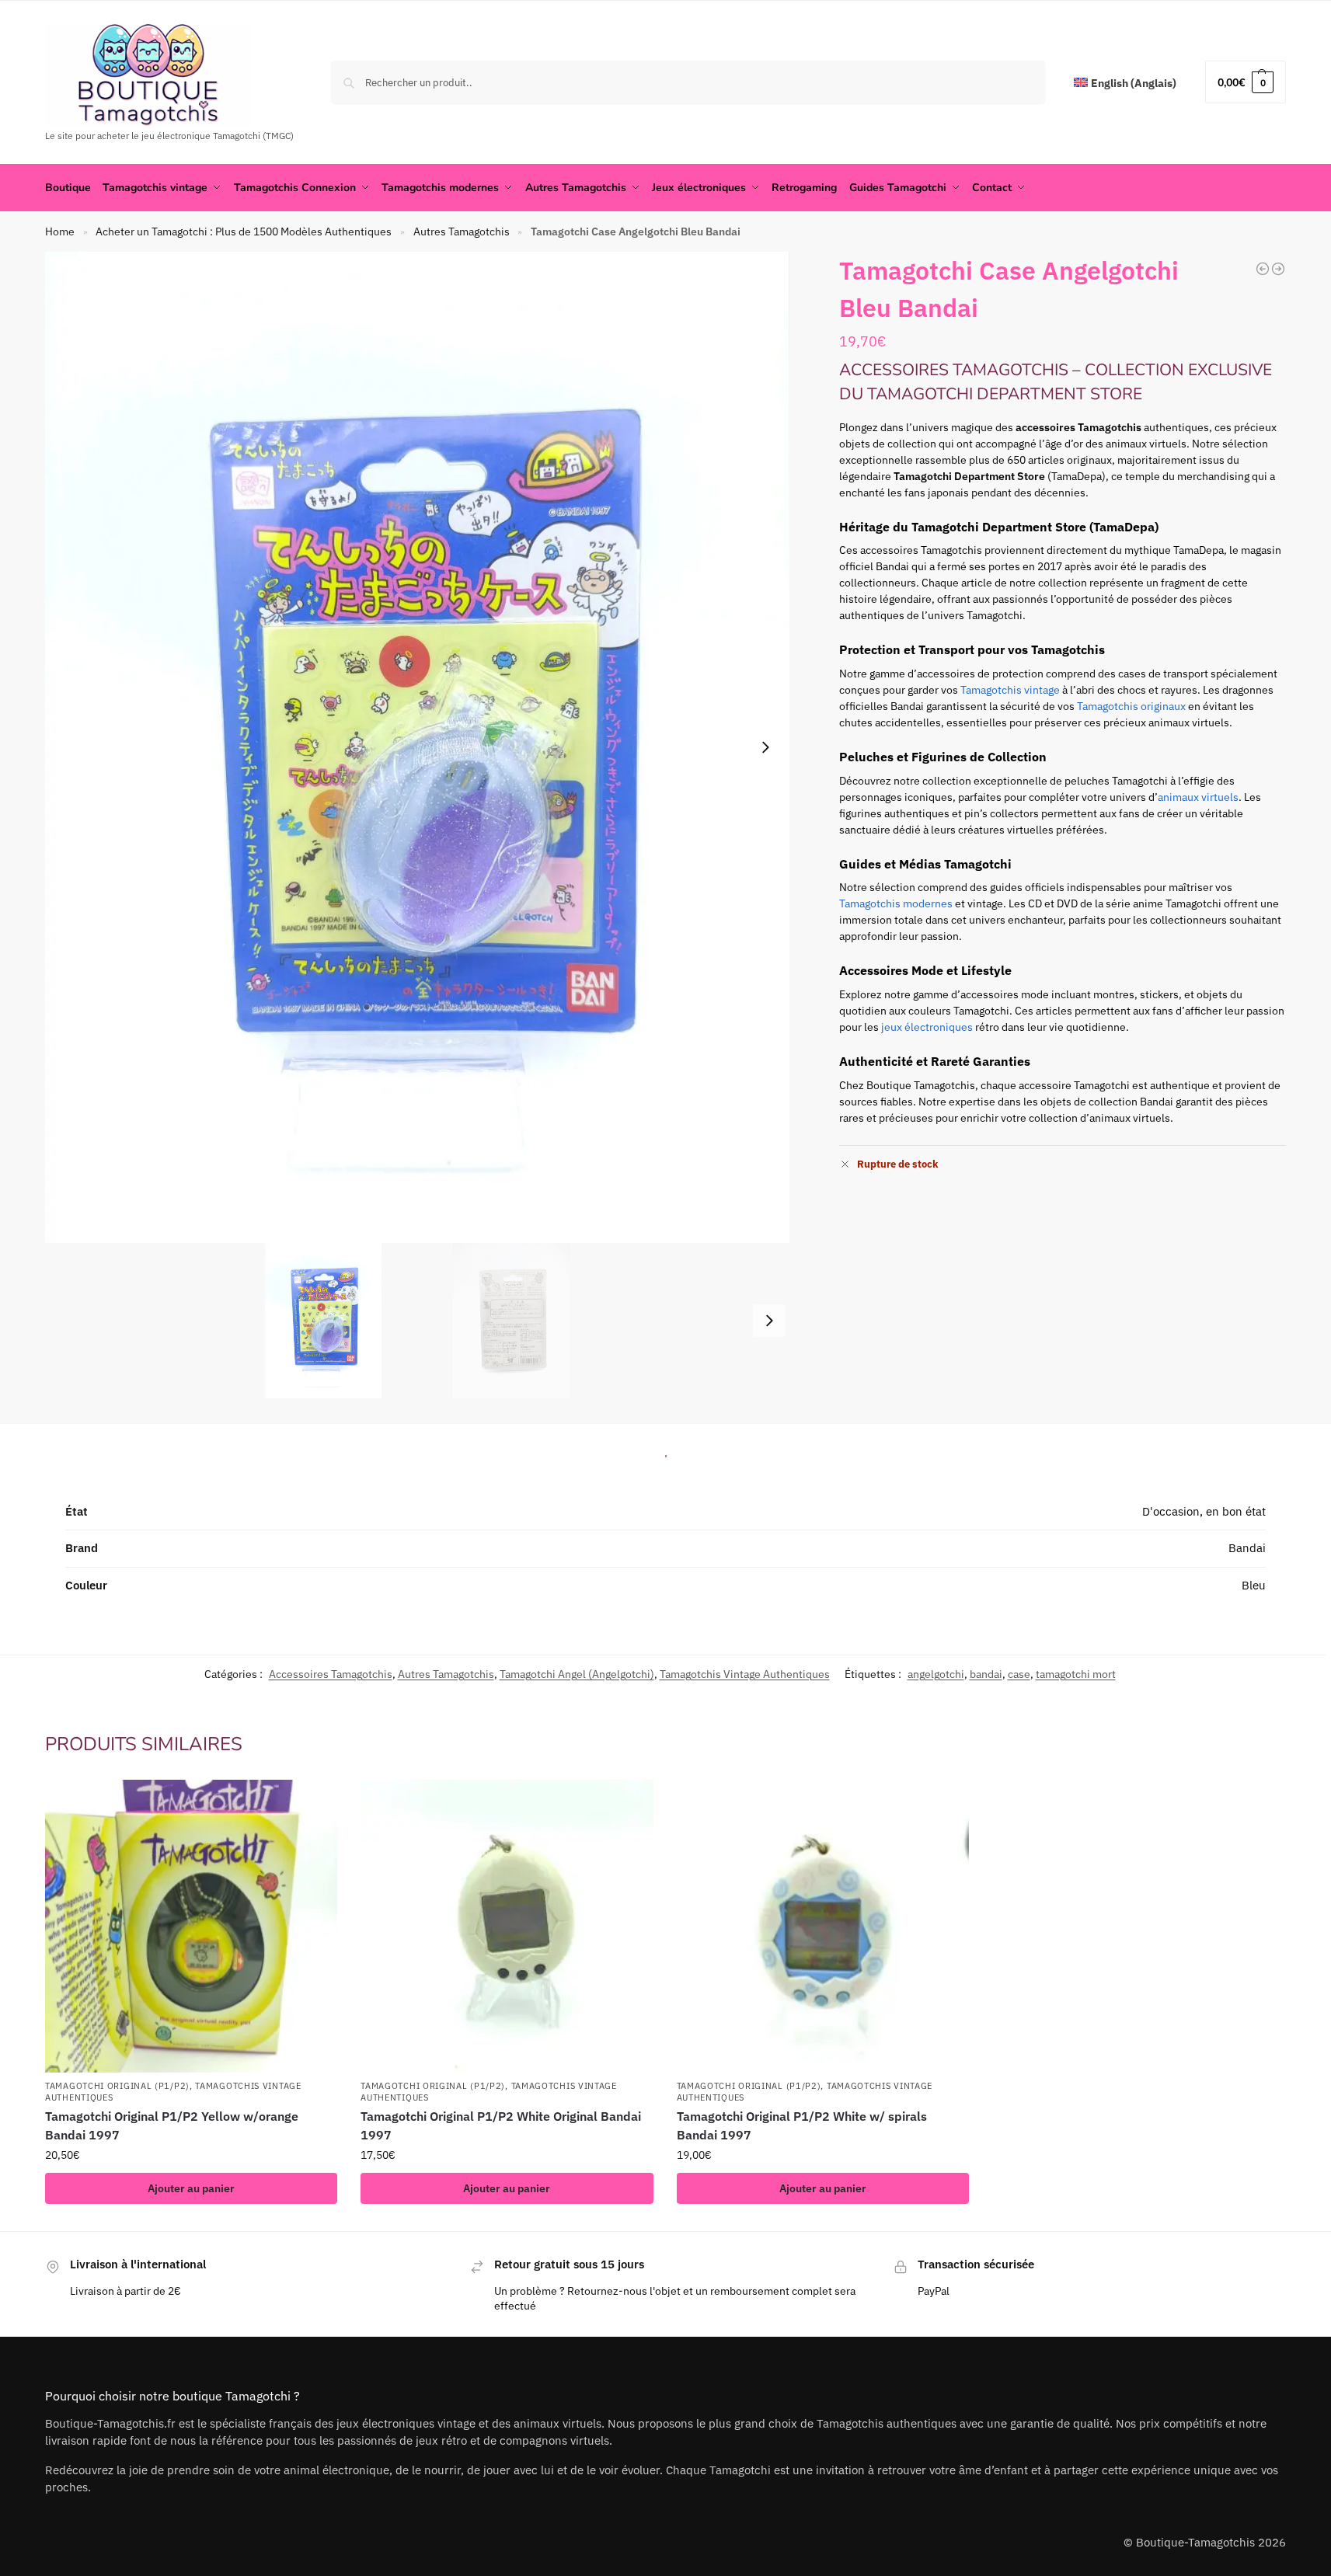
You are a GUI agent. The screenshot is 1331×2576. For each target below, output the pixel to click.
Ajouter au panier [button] (191, 2188)
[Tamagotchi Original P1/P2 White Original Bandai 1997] (507, 1926)
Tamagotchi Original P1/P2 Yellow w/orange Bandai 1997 (172, 2125)
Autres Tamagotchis (462, 231)
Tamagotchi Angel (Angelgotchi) (577, 1674)
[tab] (666, 1452)
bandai (986, 1674)
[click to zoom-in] (417, 747)
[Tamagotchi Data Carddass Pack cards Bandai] (1278, 269)
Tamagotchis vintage (1010, 690)
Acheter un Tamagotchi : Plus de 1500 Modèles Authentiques (244, 231)
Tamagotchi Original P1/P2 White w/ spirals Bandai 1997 (802, 2125)
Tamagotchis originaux (1131, 706)
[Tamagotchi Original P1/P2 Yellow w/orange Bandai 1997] (191, 1926)
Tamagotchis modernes (896, 903)
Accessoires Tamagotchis (331, 1674)
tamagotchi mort (1076, 1674)
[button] (1246, 82)
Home (60, 231)
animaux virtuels (1198, 797)
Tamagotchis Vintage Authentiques (745, 1674)
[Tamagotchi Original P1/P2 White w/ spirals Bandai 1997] (823, 1926)
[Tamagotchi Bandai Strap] (1263, 269)
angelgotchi (936, 1674)
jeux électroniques (927, 1027)
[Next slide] (765, 747)
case (1019, 1674)
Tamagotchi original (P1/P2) (117, 2086)
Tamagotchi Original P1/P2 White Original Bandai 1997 (501, 2125)
